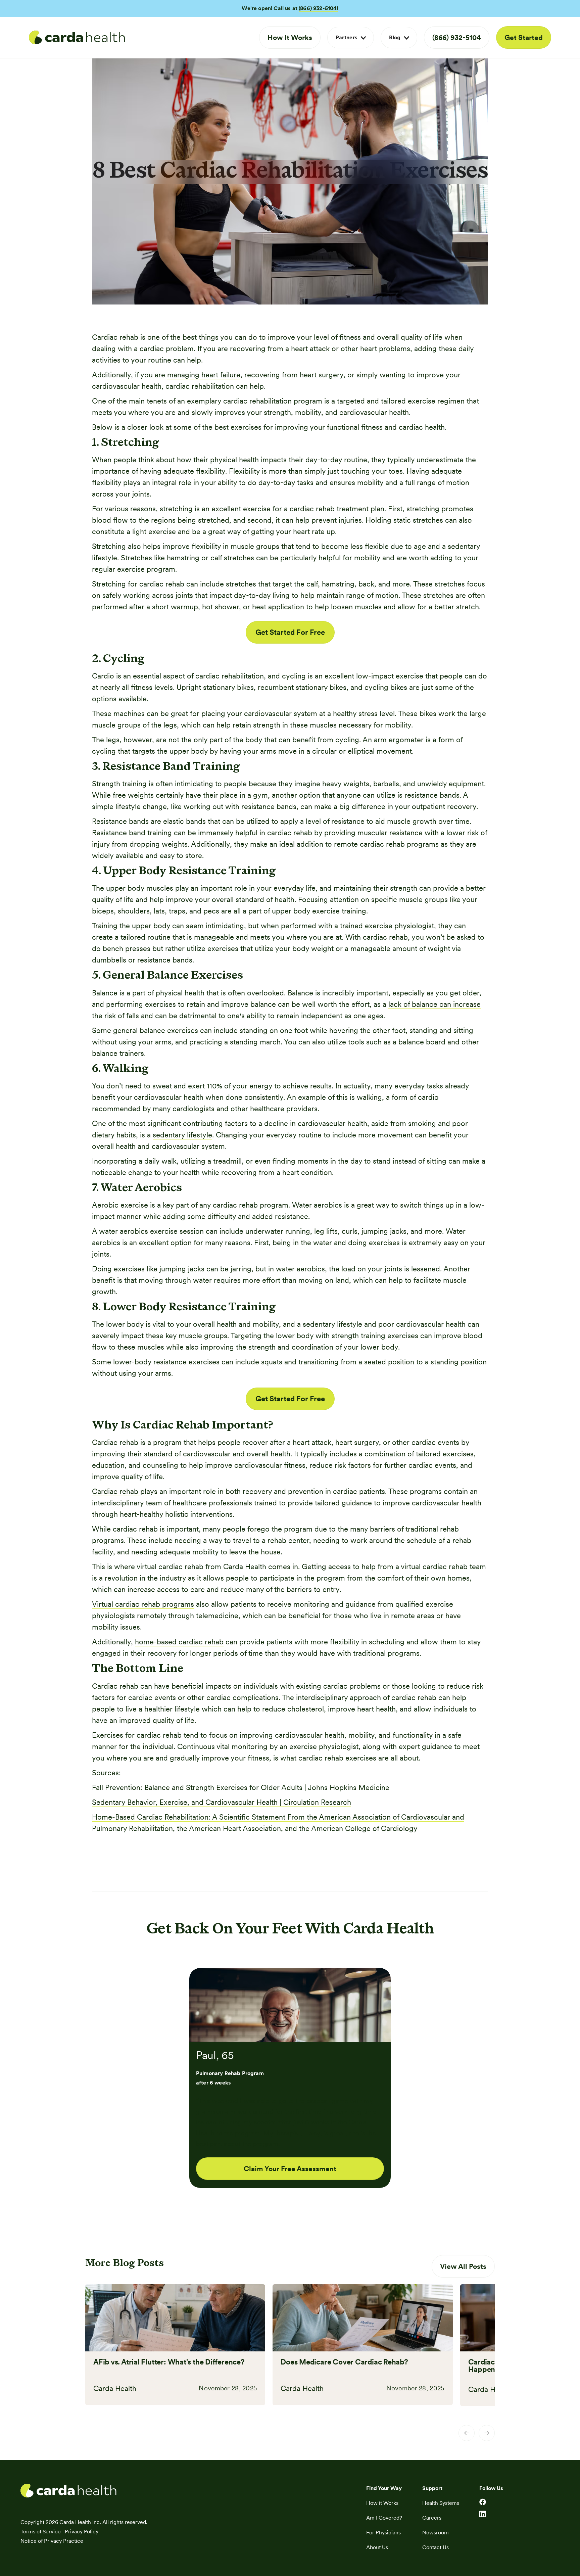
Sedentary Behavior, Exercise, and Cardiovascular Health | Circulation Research (222, 1802)
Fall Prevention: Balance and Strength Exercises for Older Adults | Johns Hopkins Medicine (241, 1787)
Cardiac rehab (116, 1491)
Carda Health (245, 1566)
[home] (77, 38)
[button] (351, 38)
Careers (432, 2518)
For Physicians (383, 2533)
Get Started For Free (290, 632)
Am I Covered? (384, 2518)
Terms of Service (41, 2532)
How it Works (382, 2503)
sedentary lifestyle (182, 1135)
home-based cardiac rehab (179, 1642)
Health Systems (441, 2503)
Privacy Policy (82, 2532)
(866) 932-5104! (318, 8)
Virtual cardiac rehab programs (143, 1604)
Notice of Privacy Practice (52, 2541)
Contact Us (436, 2547)
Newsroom (436, 2533)
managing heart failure (204, 375)
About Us (377, 2547)
